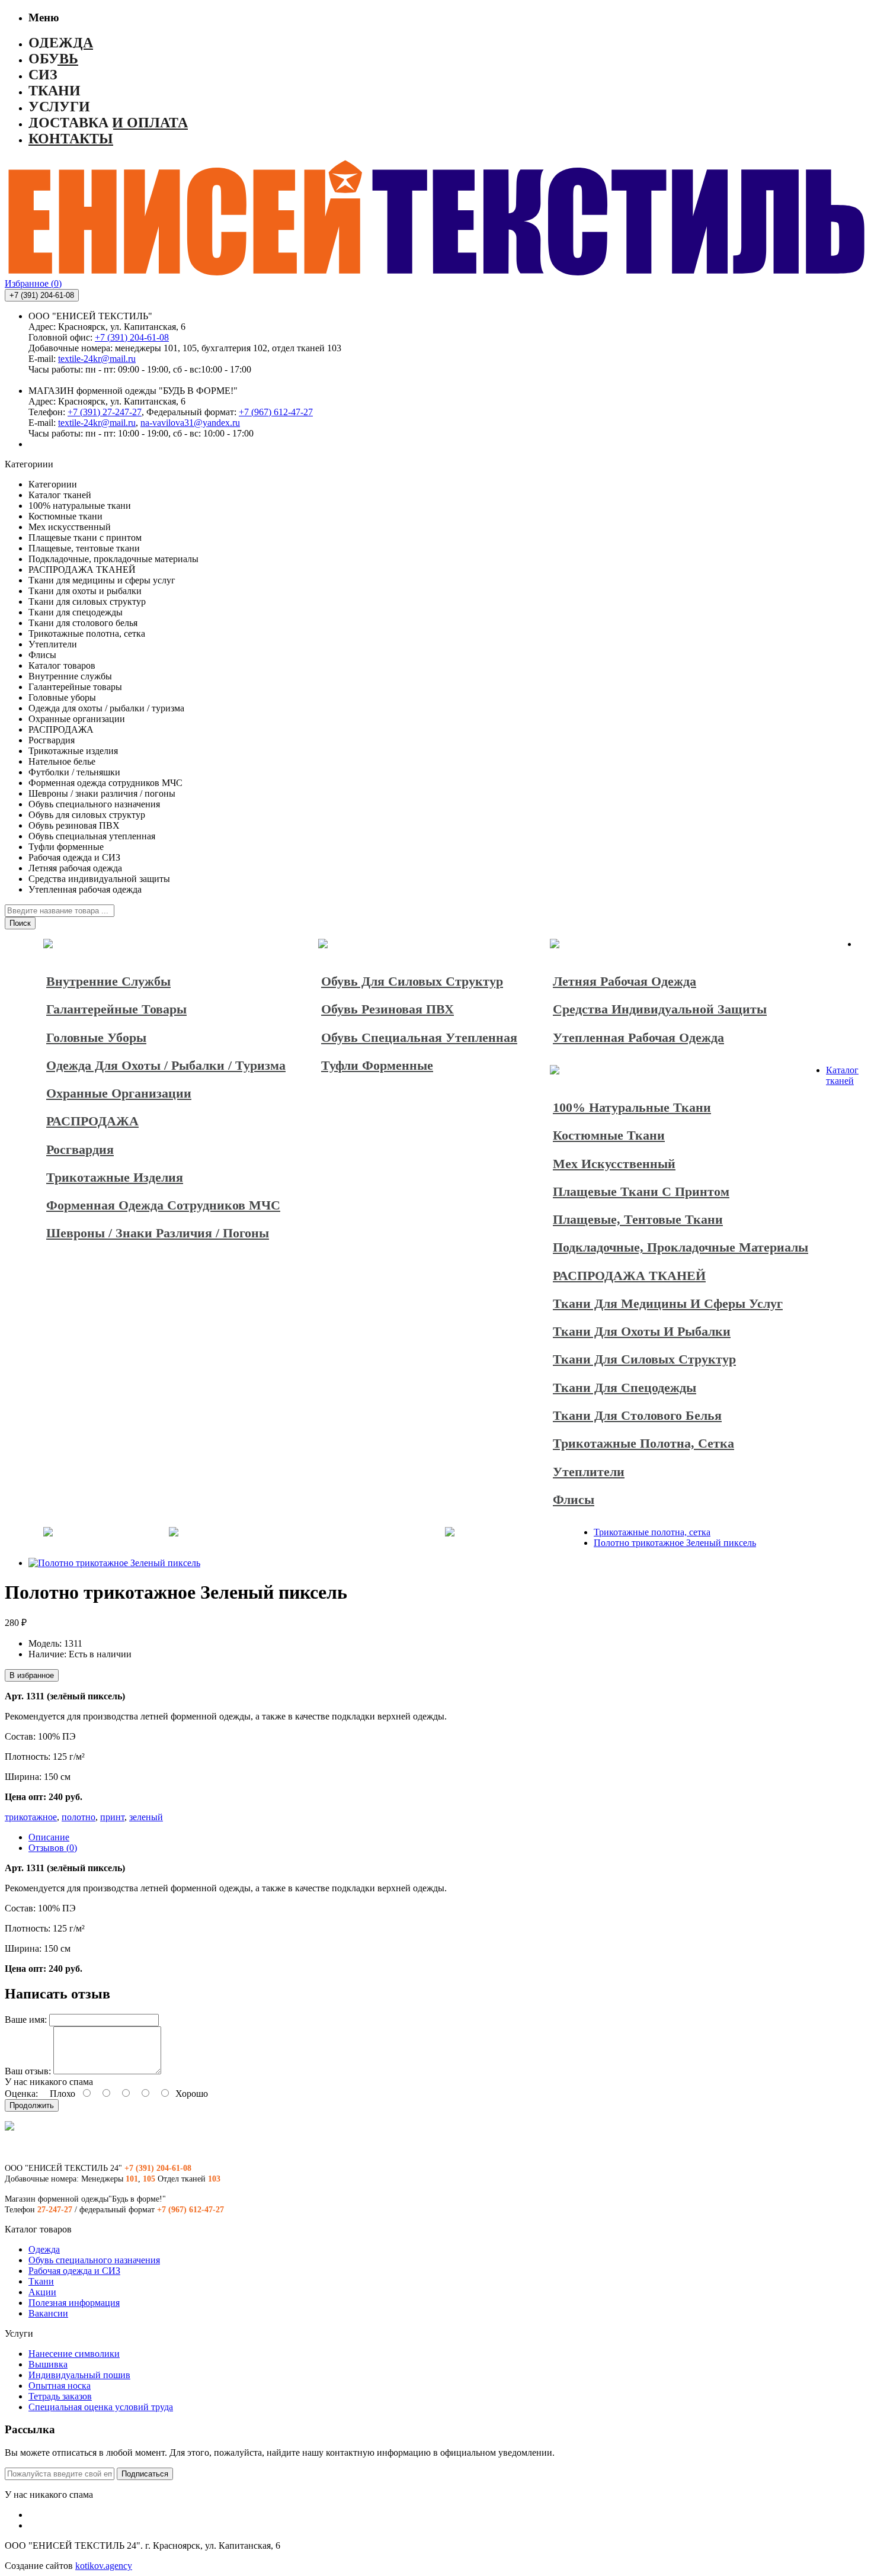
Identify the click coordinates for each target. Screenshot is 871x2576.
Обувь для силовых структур (412, 981)
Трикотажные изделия (115, 1177)
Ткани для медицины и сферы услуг (668, 1303)
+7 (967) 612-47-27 (276, 412)
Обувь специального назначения (94, 2260)
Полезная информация (74, 2303)
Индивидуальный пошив (79, 2375)
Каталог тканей (842, 1075)
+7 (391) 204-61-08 (132, 337)
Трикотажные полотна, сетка (643, 1443)
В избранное (32, 1675)
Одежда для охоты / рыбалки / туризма (166, 1065)
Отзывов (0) (53, 1848)
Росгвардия (80, 1149)
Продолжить (32, 2105)
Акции (42, 2292)
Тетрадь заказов (60, 2396)
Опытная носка (60, 2386)
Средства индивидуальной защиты (660, 1009)
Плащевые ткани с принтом (641, 1191)
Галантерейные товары (116, 1009)
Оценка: (21, 2094)
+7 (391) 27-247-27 (105, 412)
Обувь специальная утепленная (419, 1037)
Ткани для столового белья (637, 1415)
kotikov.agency (104, 2566)
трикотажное (31, 1817)
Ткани (41, 2281)
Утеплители (589, 1472)
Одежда (44, 2249)
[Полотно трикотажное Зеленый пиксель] (114, 1563)
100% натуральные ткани (632, 1107)
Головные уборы (96, 1037)
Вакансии (48, 2313)
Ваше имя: (26, 2020)
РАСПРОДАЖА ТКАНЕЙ (629, 1276)
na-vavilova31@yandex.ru (190, 423)
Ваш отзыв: (28, 2071)
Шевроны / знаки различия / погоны (158, 1233)
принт (112, 1817)
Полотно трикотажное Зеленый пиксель (675, 1543)
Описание (49, 1837)
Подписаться (145, 2474)
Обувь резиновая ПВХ (388, 1009)
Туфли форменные (377, 1065)
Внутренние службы (108, 981)
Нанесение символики (74, 2354)
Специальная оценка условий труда (101, 2407)
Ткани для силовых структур (644, 1359)
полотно (79, 1817)
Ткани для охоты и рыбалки (642, 1331)
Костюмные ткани (609, 1135)
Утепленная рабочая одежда (638, 1037)
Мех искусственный (614, 1164)
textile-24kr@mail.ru (97, 359)
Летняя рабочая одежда (625, 981)
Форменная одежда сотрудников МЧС (163, 1205)
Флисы (574, 1499)
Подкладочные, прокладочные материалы (681, 1247)
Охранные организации (119, 1093)
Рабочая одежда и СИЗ (74, 2271)
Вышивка (48, 2364)
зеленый (146, 1817)
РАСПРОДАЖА (92, 1121)
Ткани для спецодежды (625, 1388)
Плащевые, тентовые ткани (638, 1219)
